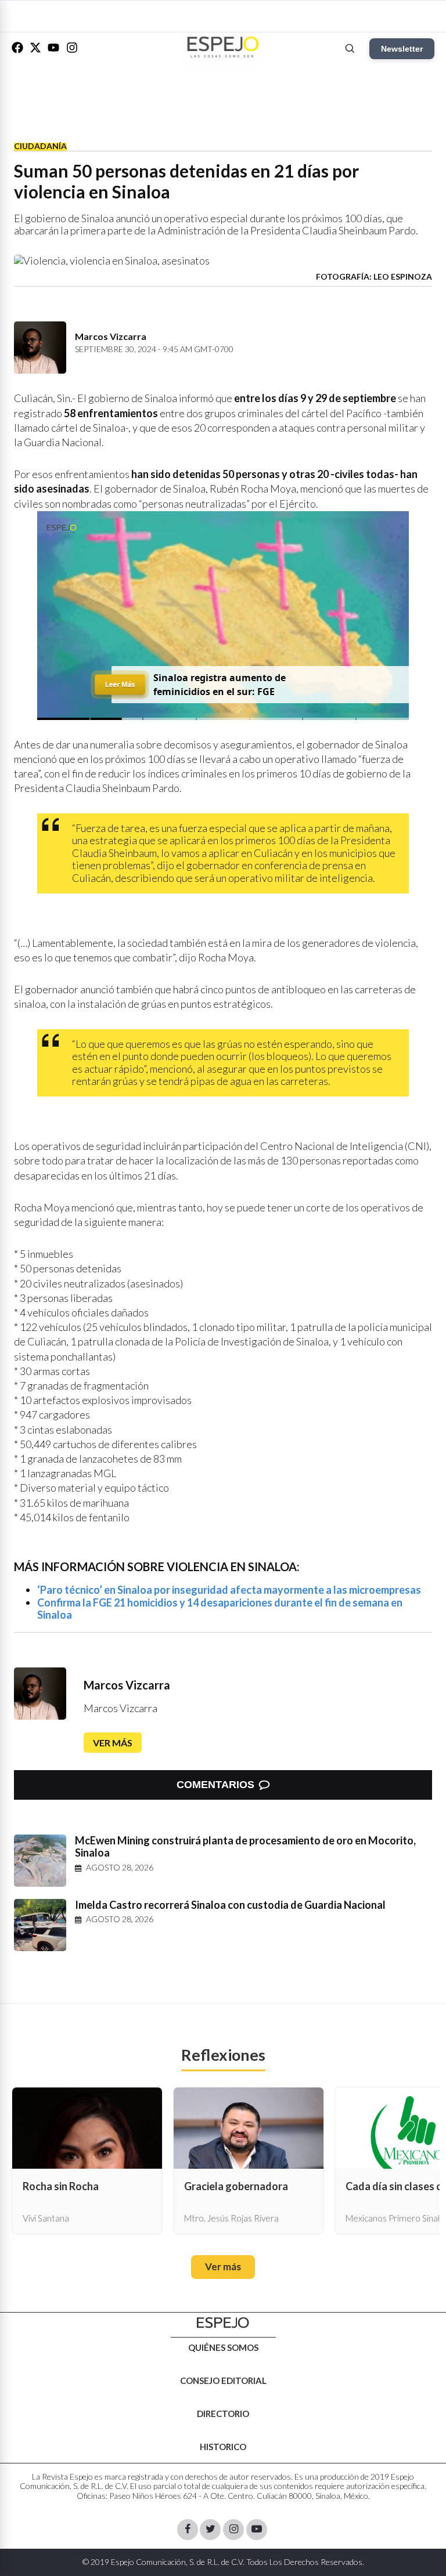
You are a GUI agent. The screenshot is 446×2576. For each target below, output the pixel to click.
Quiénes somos (223, 2347)
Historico (223, 2447)
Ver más (113, 1743)
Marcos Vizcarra (127, 1685)
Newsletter (402, 49)
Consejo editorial (223, 2380)
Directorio (223, 2414)
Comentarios (215, 1785)
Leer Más (120, 684)
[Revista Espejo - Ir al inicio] (223, 2323)
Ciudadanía (40, 146)
